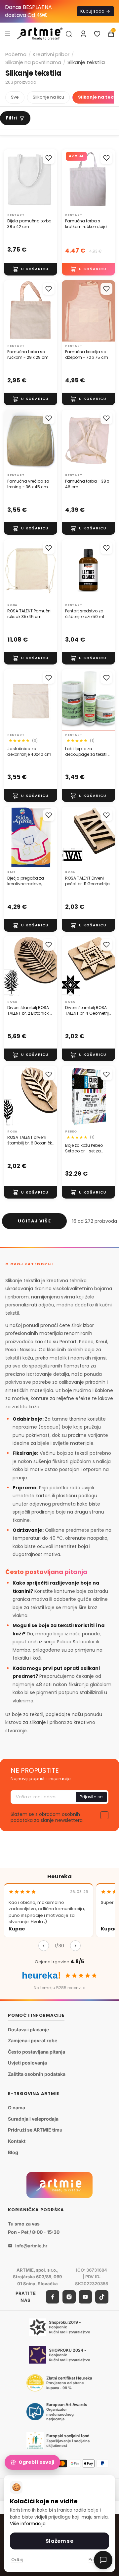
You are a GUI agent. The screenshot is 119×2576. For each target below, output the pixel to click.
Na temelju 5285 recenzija (60, 1988)
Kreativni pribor (51, 54)
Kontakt (17, 2141)
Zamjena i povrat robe (33, 2040)
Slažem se (59, 2541)
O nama (17, 2108)
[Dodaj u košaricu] (31, 269)
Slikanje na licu (48, 97)
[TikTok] (102, 2297)
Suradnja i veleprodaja (33, 2119)
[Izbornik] (8, 34)
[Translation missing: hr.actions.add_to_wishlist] (49, 158)
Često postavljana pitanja (37, 2052)
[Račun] (83, 34)
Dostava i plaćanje (28, 2030)
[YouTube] (85, 2297)
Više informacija (28, 2524)
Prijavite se (91, 1797)
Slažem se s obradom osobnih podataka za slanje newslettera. (47, 1817)
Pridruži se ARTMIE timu (35, 2130)
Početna (16, 54)
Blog (13, 2152)
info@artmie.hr (31, 2245)
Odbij (17, 2560)
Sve (15, 97)
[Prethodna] (44, 1946)
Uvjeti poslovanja (27, 2063)
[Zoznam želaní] (97, 34)
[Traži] (69, 34)
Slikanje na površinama (33, 62)
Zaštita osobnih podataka (37, 2074)
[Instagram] (69, 2297)
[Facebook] (53, 2297)
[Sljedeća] (75, 1946)
